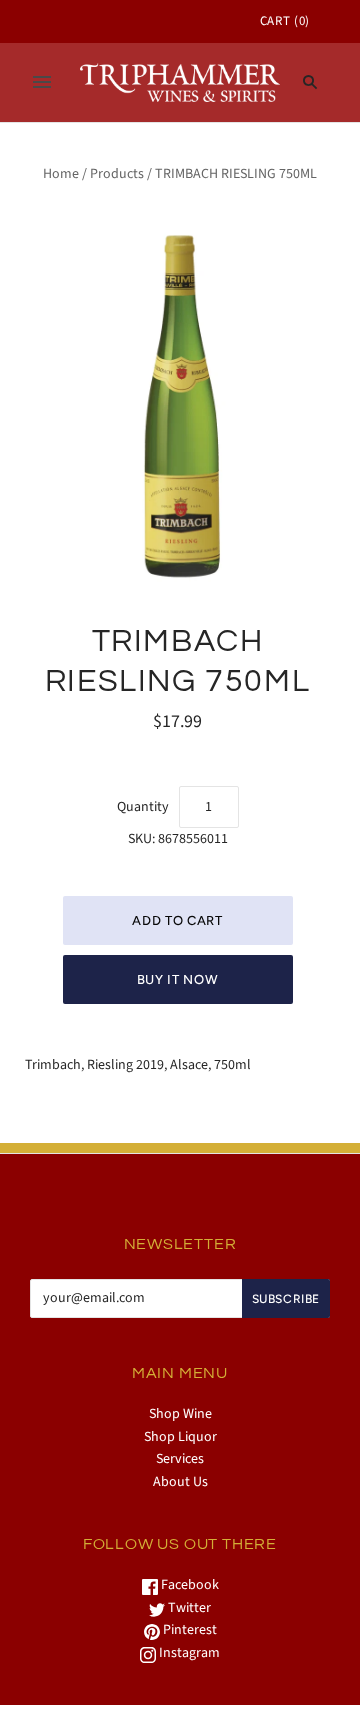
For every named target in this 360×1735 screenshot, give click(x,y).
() (285, 21)
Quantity (143, 807)
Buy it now (178, 979)
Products (117, 174)
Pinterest (188, 1630)
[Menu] (42, 82)
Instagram (188, 1653)
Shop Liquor (180, 1437)
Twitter (188, 1608)
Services (180, 1459)
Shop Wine (180, 1414)
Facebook (188, 1585)
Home (61, 174)
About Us (180, 1482)
